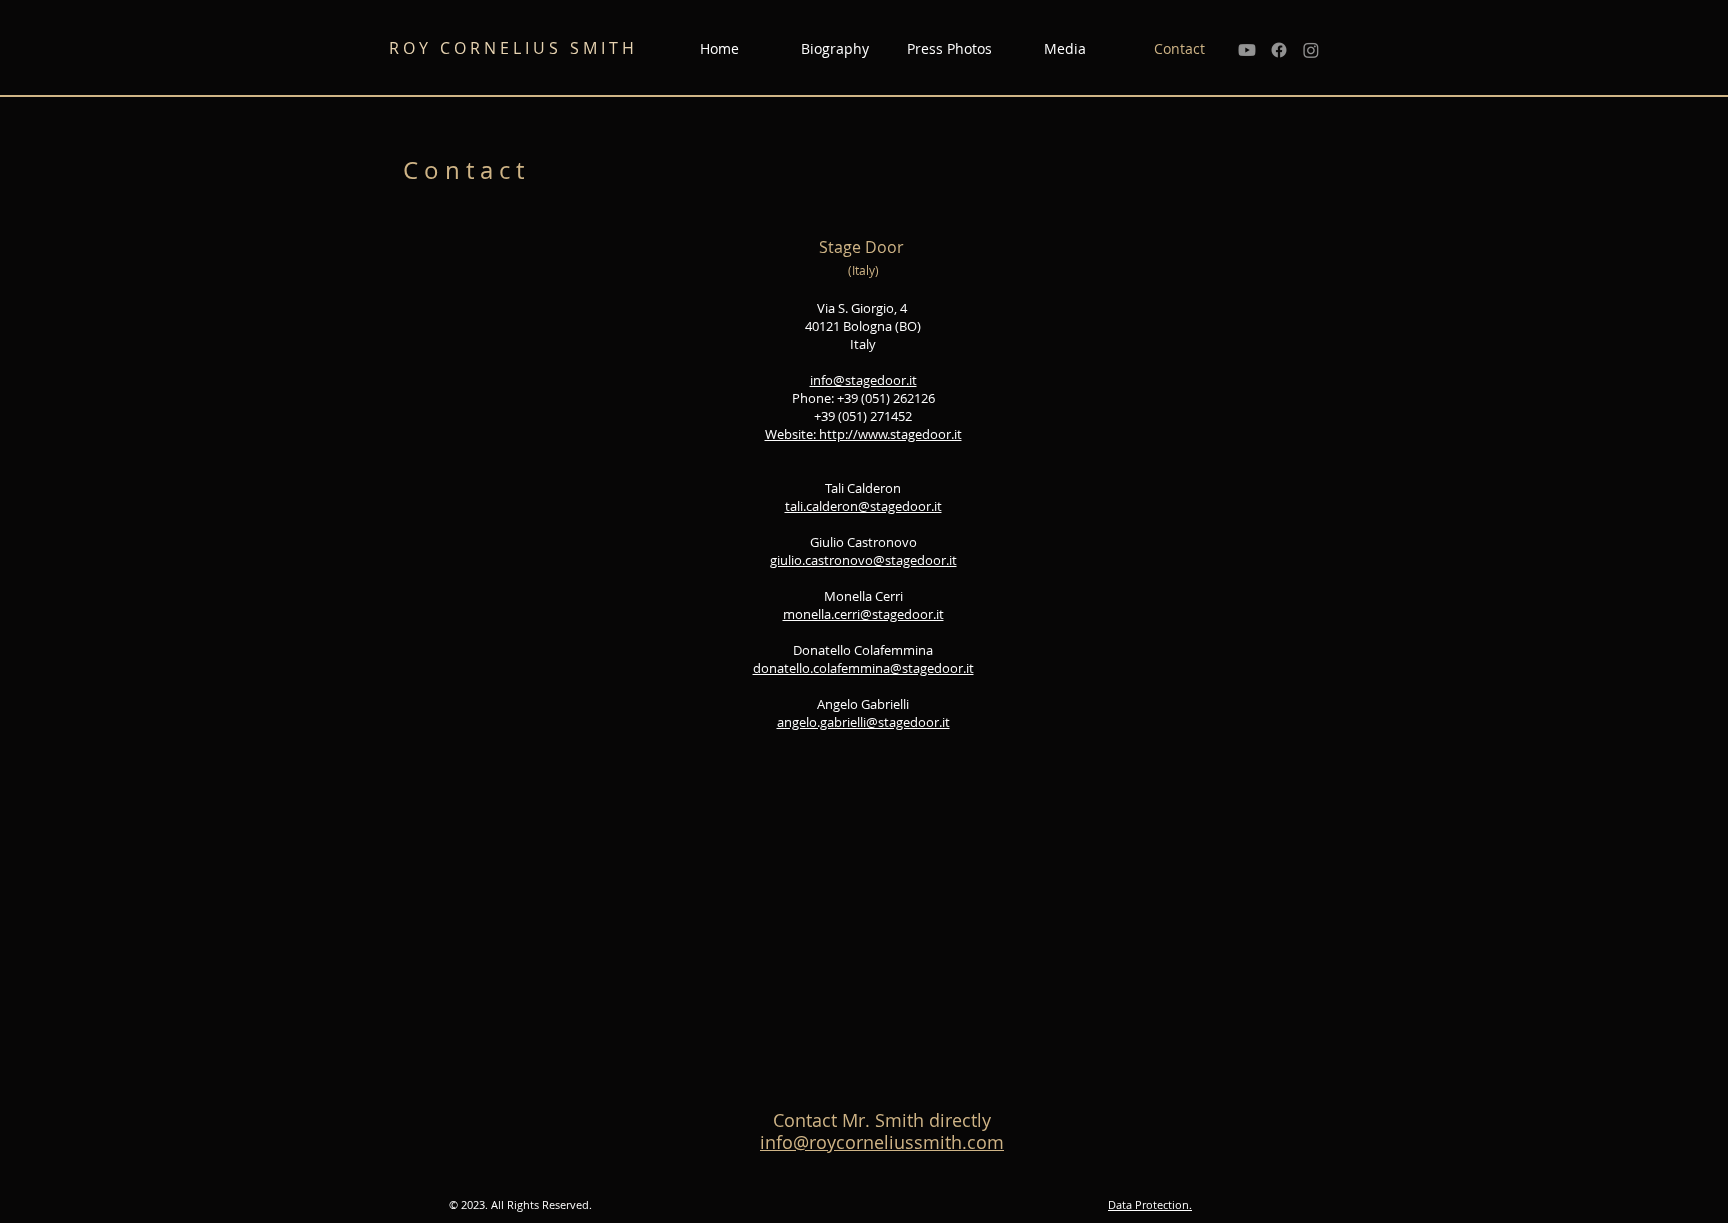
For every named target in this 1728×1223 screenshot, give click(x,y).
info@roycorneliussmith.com (882, 1142)
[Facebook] (1279, 50)
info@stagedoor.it (863, 380)
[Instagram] (1311, 50)
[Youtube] (1247, 50)
